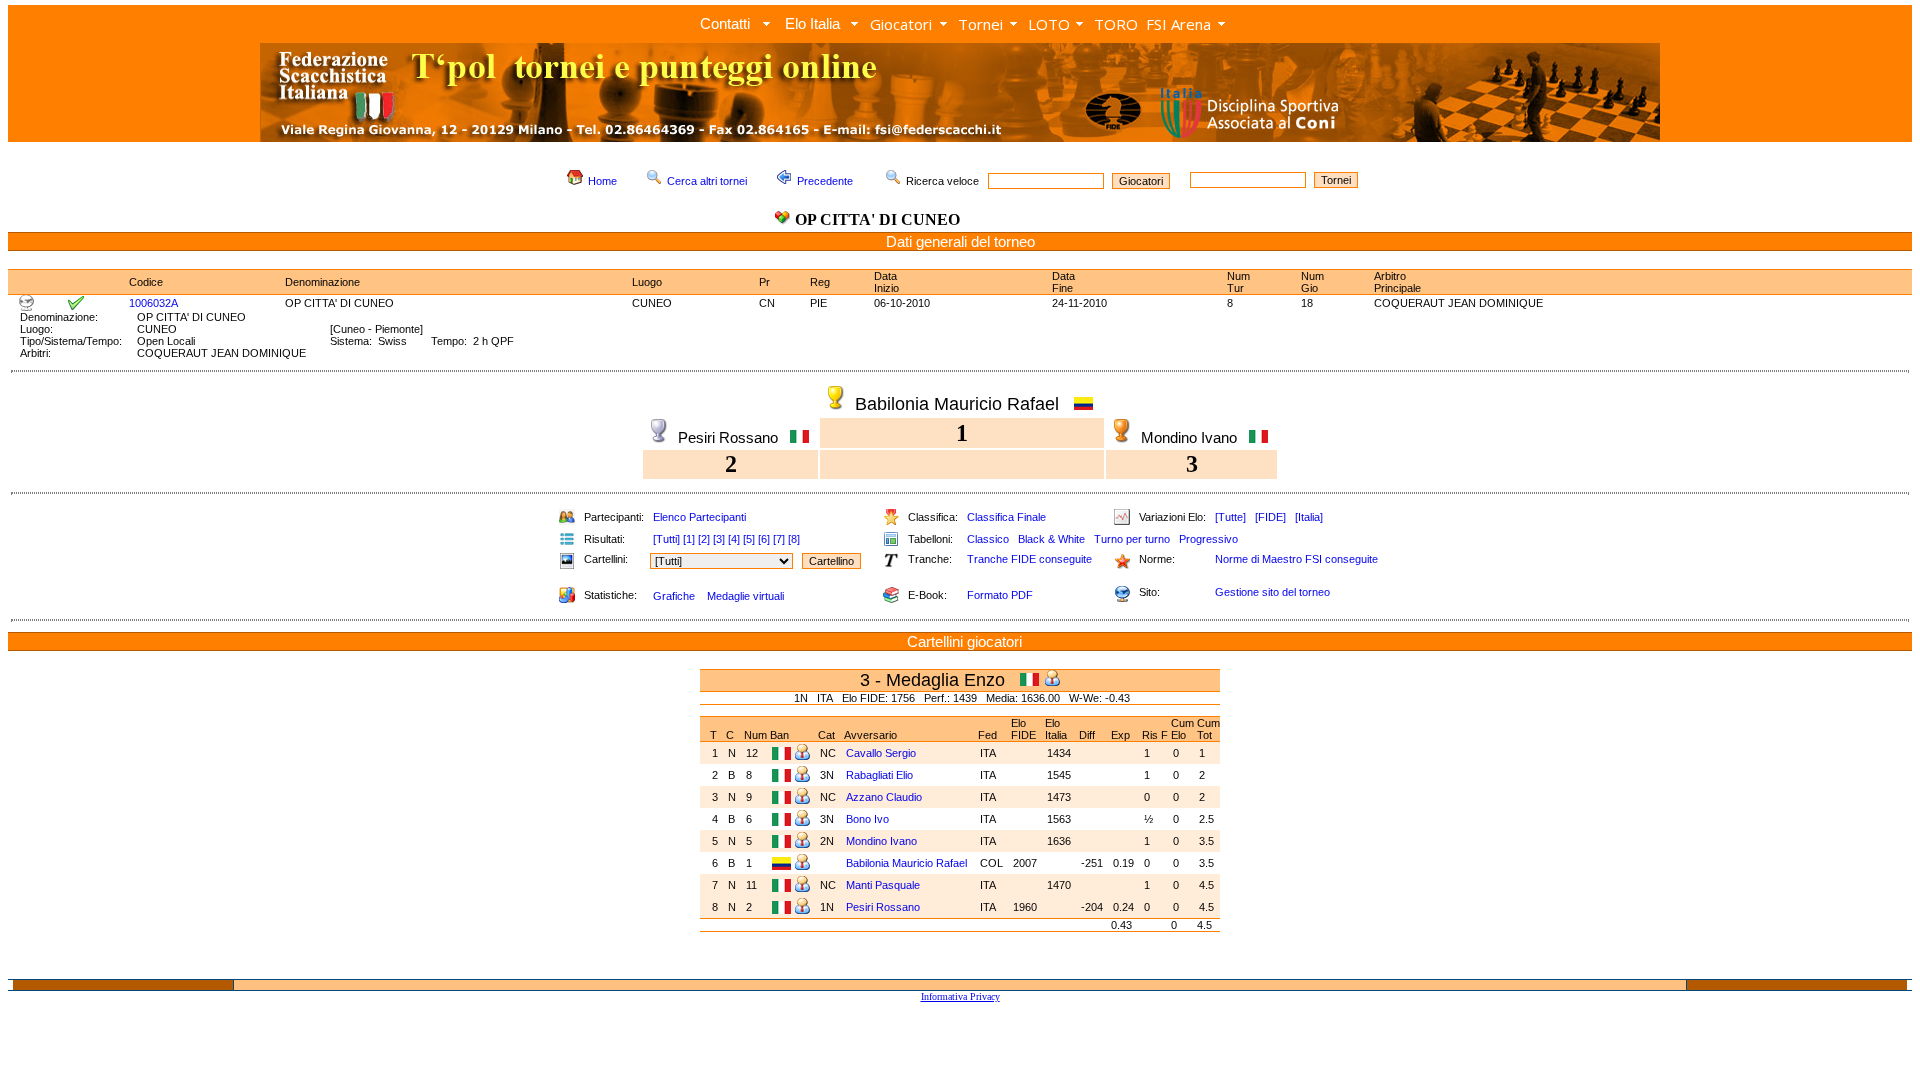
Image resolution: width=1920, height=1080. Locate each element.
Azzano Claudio (885, 797)
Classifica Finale (1006, 517)
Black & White (1051, 539)
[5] (749, 539)
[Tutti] (666, 539)
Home (602, 181)
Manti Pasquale (884, 885)
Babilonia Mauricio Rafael (908, 863)
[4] (734, 539)
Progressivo (1208, 539)
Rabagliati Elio (881, 775)
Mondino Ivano (883, 841)
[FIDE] (1270, 517)
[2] (704, 539)
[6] (764, 539)
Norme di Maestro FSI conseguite (1296, 559)
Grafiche (674, 596)
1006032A (153, 303)
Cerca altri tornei (707, 181)
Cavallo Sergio (882, 753)
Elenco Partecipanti (699, 517)
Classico (988, 539)
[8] (794, 539)
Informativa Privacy (960, 996)
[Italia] (1309, 517)
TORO (1116, 24)
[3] (719, 539)
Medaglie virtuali (745, 596)
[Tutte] (1230, 517)
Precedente (825, 181)
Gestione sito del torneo (1272, 592)
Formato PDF (1000, 595)
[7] (779, 539)
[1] (689, 539)
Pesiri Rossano (884, 907)
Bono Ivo (869, 819)
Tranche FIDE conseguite (1029, 559)
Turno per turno (1132, 539)
